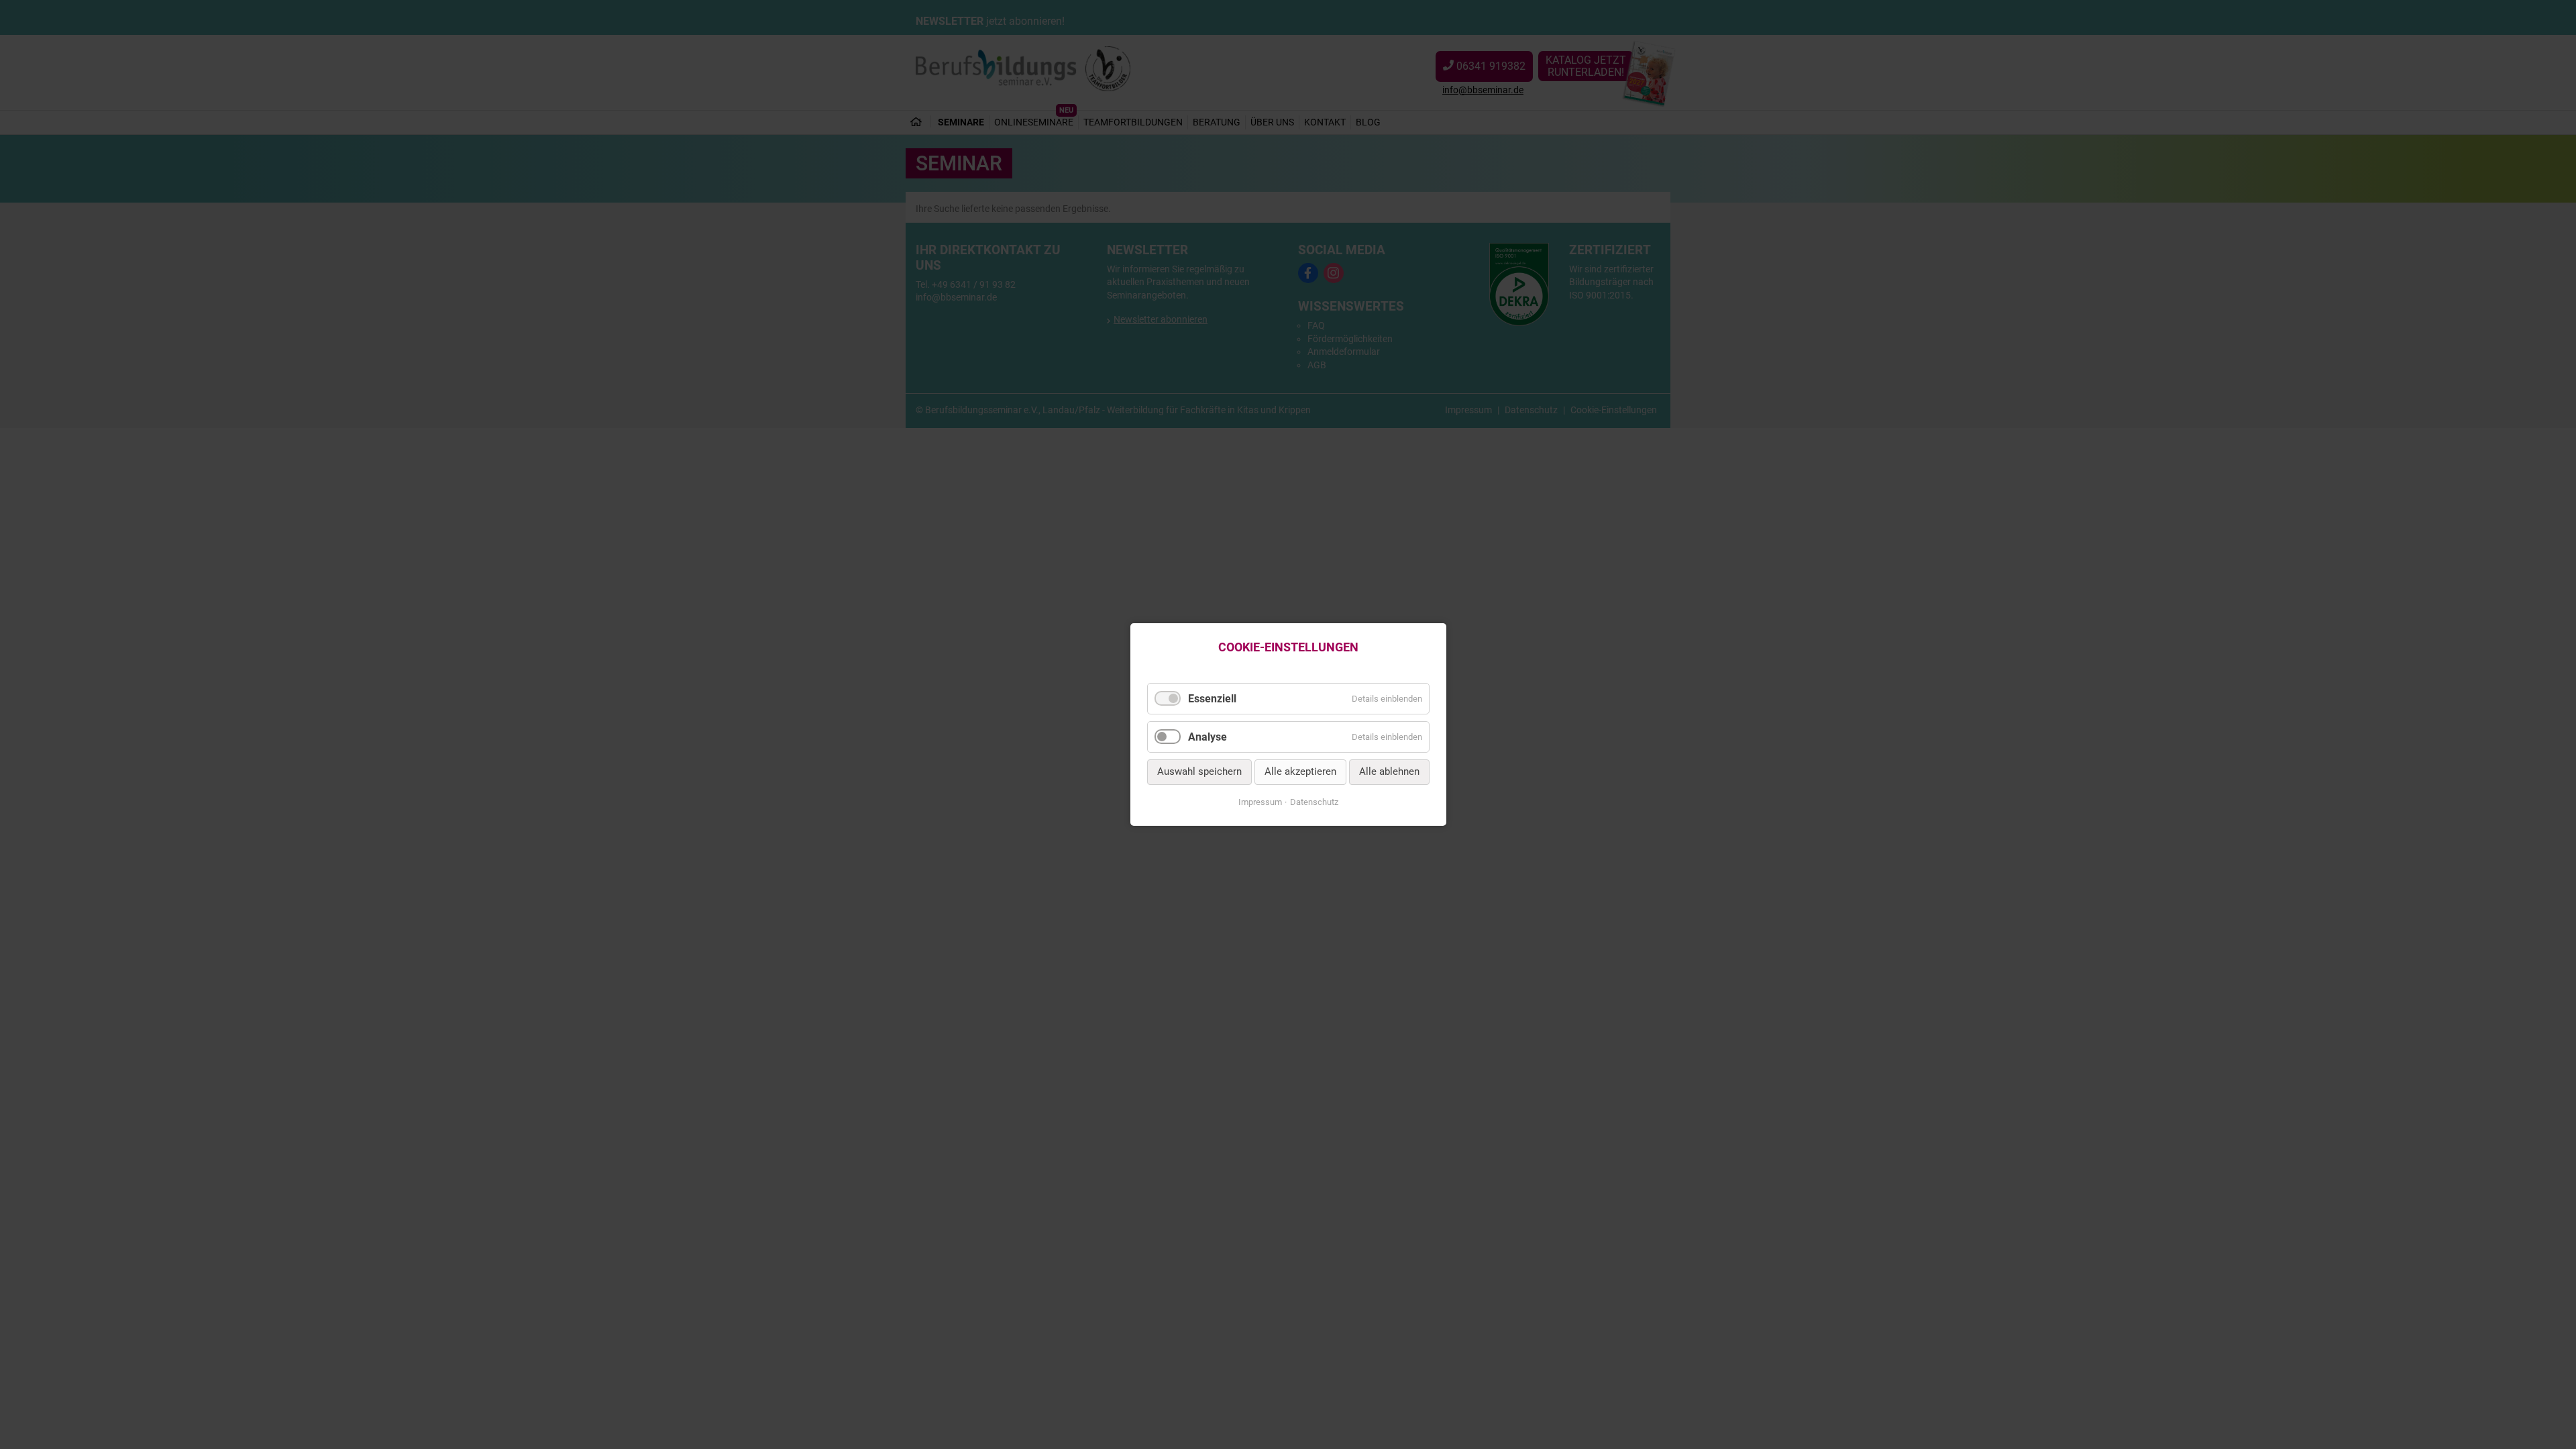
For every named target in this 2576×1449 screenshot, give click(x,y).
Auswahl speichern (1199, 772)
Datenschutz (1314, 802)
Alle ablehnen (1389, 772)
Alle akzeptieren (1300, 772)
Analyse (1207, 737)
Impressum (1260, 802)
